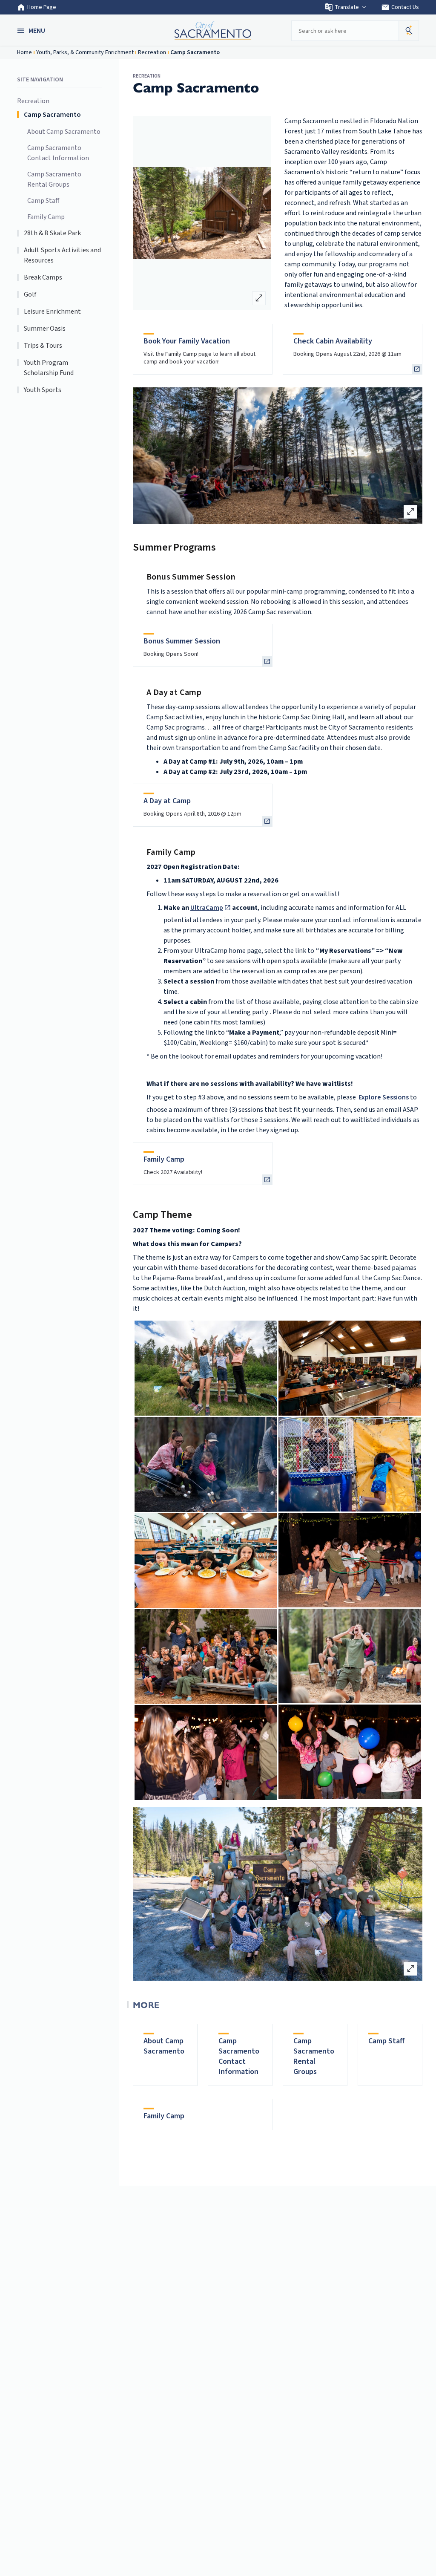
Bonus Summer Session (182, 641)
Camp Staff (43, 201)
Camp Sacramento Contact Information (58, 153)
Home (24, 52)
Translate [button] (347, 7)
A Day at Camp (167, 801)
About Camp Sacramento (64, 132)
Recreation (152, 52)
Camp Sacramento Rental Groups (54, 179)
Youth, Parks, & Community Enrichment (85, 52)
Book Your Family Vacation (187, 341)
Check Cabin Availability (333, 341)
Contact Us (400, 7)
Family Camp (46, 217)
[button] (32, 31)
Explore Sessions (384, 1097)
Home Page (42, 7)
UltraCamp (207, 908)
